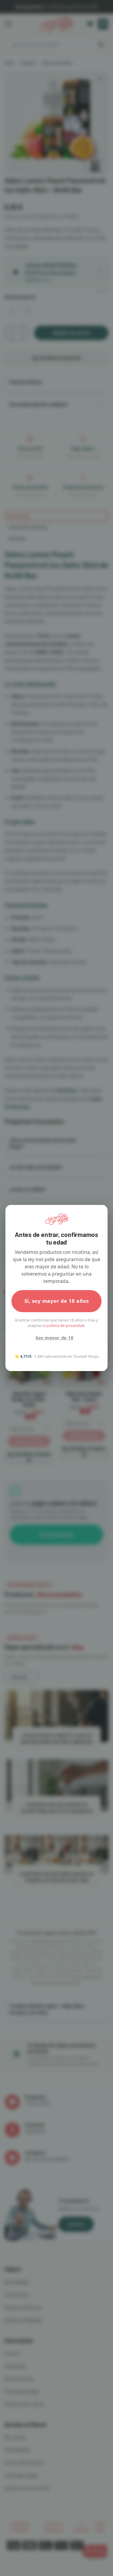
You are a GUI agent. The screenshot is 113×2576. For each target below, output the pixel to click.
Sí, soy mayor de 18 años (56, 1301)
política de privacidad (65, 1325)
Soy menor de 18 (54, 1338)
